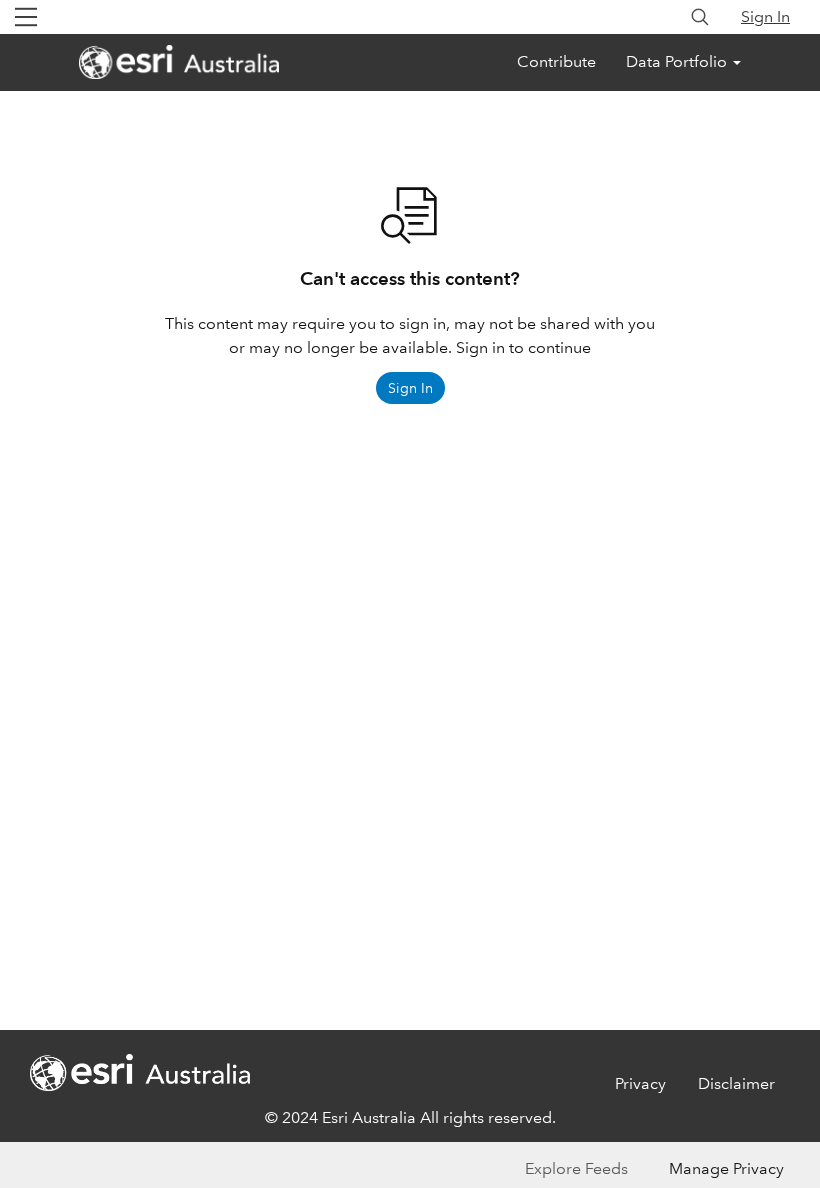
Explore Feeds (576, 1168)
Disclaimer (736, 1083)
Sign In (765, 16)
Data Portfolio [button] (678, 61)
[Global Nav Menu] (26, 17)
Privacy (640, 1083)
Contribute (556, 61)
